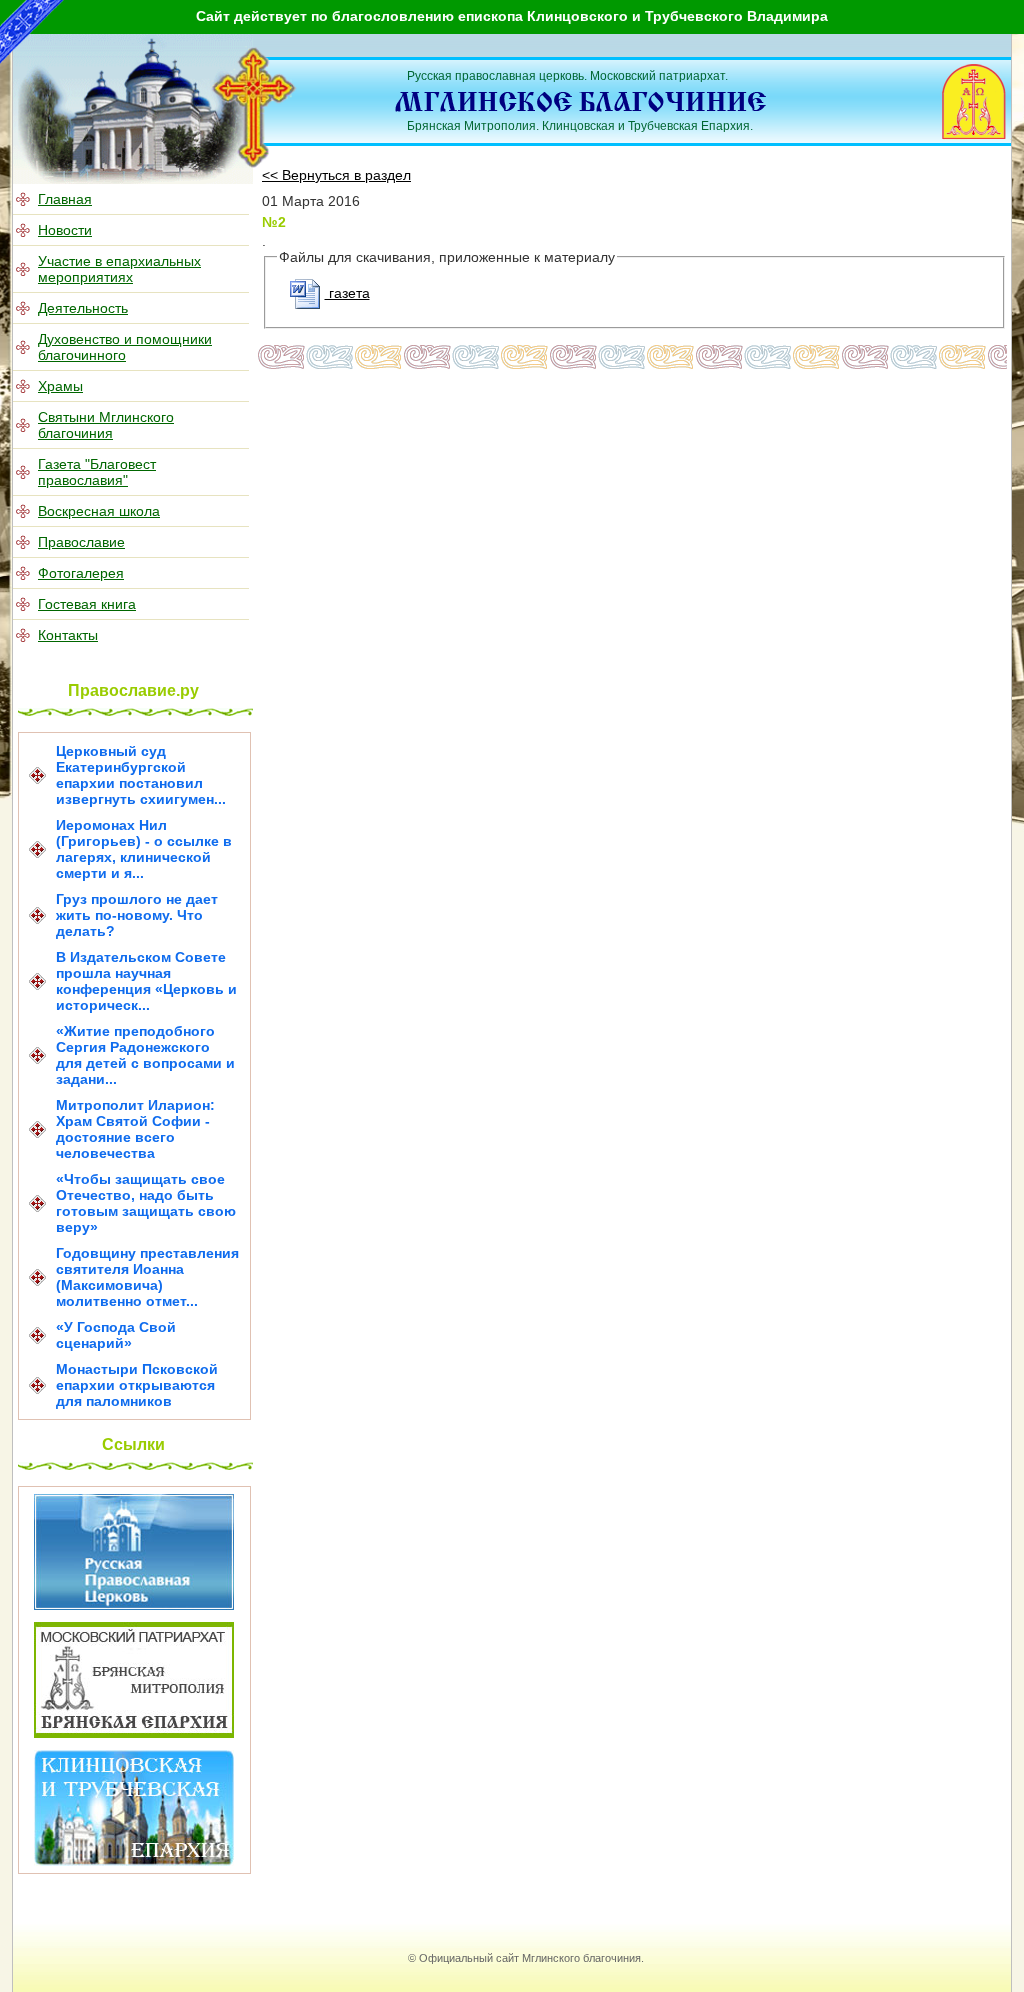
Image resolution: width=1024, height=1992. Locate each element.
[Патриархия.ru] (134, 1605)
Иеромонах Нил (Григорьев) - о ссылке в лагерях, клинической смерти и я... (144, 849)
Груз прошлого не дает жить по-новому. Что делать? (137, 915)
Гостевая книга (87, 604)
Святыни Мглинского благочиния (106, 425)
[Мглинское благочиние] (254, 164)
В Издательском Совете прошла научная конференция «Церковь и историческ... (146, 981)
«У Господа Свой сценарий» (116, 1335)
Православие (81, 542)
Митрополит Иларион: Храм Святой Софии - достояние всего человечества (135, 1129)
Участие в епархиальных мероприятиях (119, 269)
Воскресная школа (99, 511)
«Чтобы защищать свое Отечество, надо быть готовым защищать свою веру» (146, 1203)
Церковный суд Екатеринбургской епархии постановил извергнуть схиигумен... (141, 775)
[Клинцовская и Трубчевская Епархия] (134, 1861)
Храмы (60, 386)
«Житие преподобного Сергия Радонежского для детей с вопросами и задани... (145, 1055)
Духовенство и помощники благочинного (125, 347)
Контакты (68, 635)
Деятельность (83, 308)
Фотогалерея (81, 573)
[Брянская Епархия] (134, 1733)
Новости (65, 230)
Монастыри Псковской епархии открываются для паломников (137, 1385)
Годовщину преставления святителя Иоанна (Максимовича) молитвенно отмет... (147, 1277)
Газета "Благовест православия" (97, 472)
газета (347, 293)
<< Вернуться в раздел (336, 175)
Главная (65, 199)
